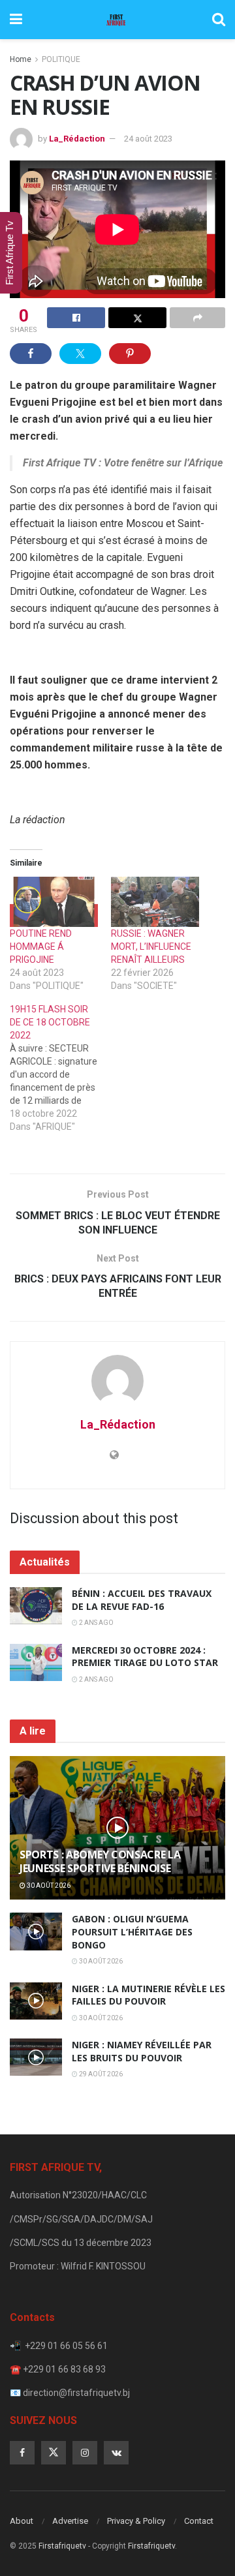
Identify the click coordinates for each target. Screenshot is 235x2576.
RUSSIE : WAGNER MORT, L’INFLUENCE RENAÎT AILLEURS (151, 947)
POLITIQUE (61, 59)
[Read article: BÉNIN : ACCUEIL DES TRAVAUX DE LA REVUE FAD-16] (36, 1606)
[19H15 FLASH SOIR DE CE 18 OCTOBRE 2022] (60, 1068)
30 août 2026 (48, 1886)
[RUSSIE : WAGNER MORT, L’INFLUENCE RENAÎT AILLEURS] (155, 902)
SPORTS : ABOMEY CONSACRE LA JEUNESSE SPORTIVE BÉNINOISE (100, 1861)
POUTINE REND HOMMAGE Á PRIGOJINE (41, 947)
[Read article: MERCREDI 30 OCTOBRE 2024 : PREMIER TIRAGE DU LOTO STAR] (36, 1662)
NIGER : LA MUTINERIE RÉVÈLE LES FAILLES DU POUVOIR (149, 1995)
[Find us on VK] (116, 2453)
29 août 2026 (100, 2074)
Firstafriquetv (62, 2546)
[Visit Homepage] (117, 20)
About (22, 2521)
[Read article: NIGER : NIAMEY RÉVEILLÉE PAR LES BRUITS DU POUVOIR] (36, 2057)
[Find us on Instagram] (85, 2453)
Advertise (70, 2521)
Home (21, 59)
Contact (199, 2521)
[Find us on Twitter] (54, 2453)
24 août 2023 (148, 139)
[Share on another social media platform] (197, 318)
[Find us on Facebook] (22, 2453)
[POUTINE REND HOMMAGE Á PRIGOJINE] (54, 902)
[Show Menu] (16, 20)
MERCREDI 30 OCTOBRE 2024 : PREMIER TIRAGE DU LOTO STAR (145, 1657)
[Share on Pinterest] (130, 354)
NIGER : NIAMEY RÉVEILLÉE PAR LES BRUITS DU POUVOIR (142, 2051)
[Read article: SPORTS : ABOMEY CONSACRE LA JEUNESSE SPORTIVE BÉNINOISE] (117, 1833)
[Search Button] (219, 20)
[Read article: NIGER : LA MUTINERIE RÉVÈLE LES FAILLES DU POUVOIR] (36, 2001)
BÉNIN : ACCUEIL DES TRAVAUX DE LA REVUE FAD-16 (142, 1600)
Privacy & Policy (136, 2521)
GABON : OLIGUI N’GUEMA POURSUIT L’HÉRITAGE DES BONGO (132, 1932)
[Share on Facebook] (76, 318)
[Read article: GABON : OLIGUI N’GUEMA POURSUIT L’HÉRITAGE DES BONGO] (36, 1931)
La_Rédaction (77, 139)
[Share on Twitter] (137, 318)
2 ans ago (96, 1623)
